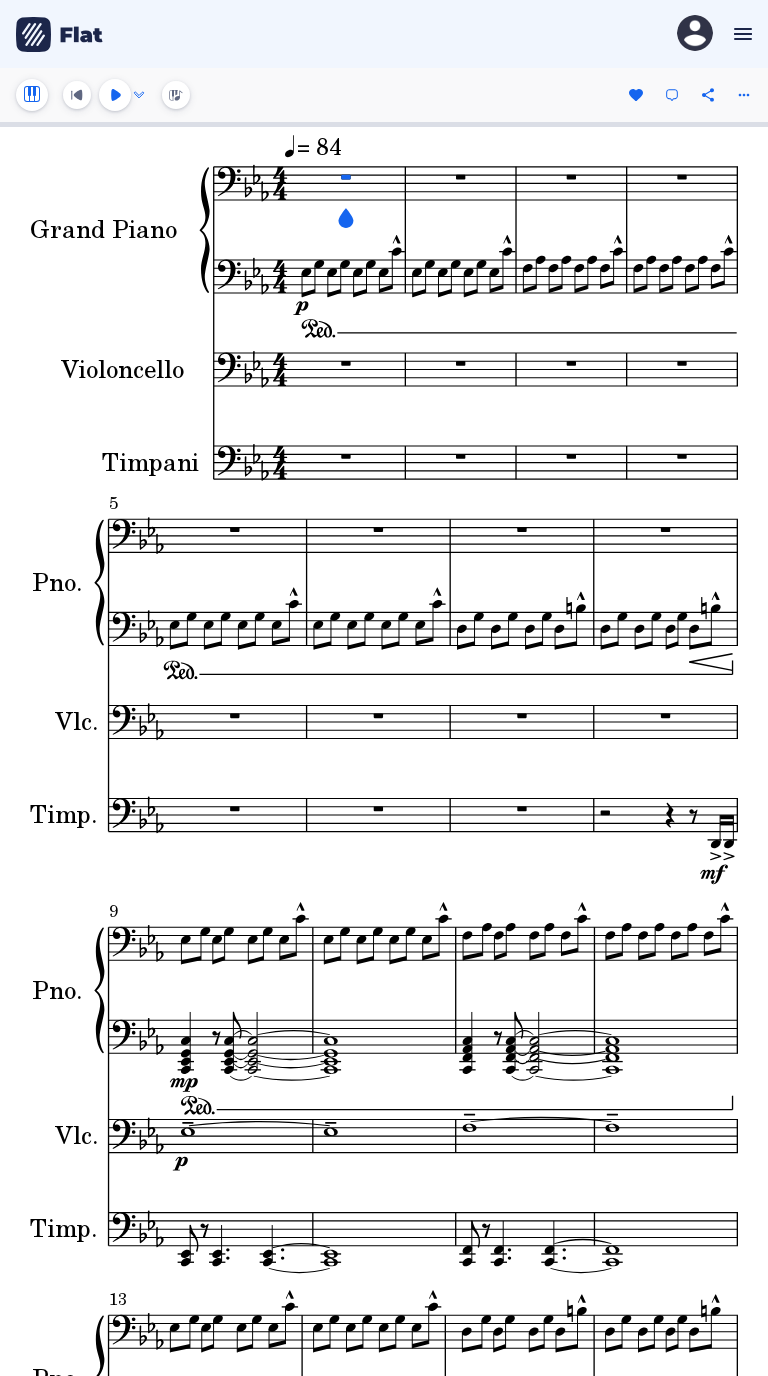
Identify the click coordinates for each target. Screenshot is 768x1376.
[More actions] (744, 95)
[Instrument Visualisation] (176, 95)
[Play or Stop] (115, 95)
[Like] (636, 95)
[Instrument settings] (32, 95)
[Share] (708, 95)
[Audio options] (139, 95)
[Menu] (740, 34)
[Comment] (672, 95)
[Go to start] (77, 95)
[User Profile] (695, 34)
